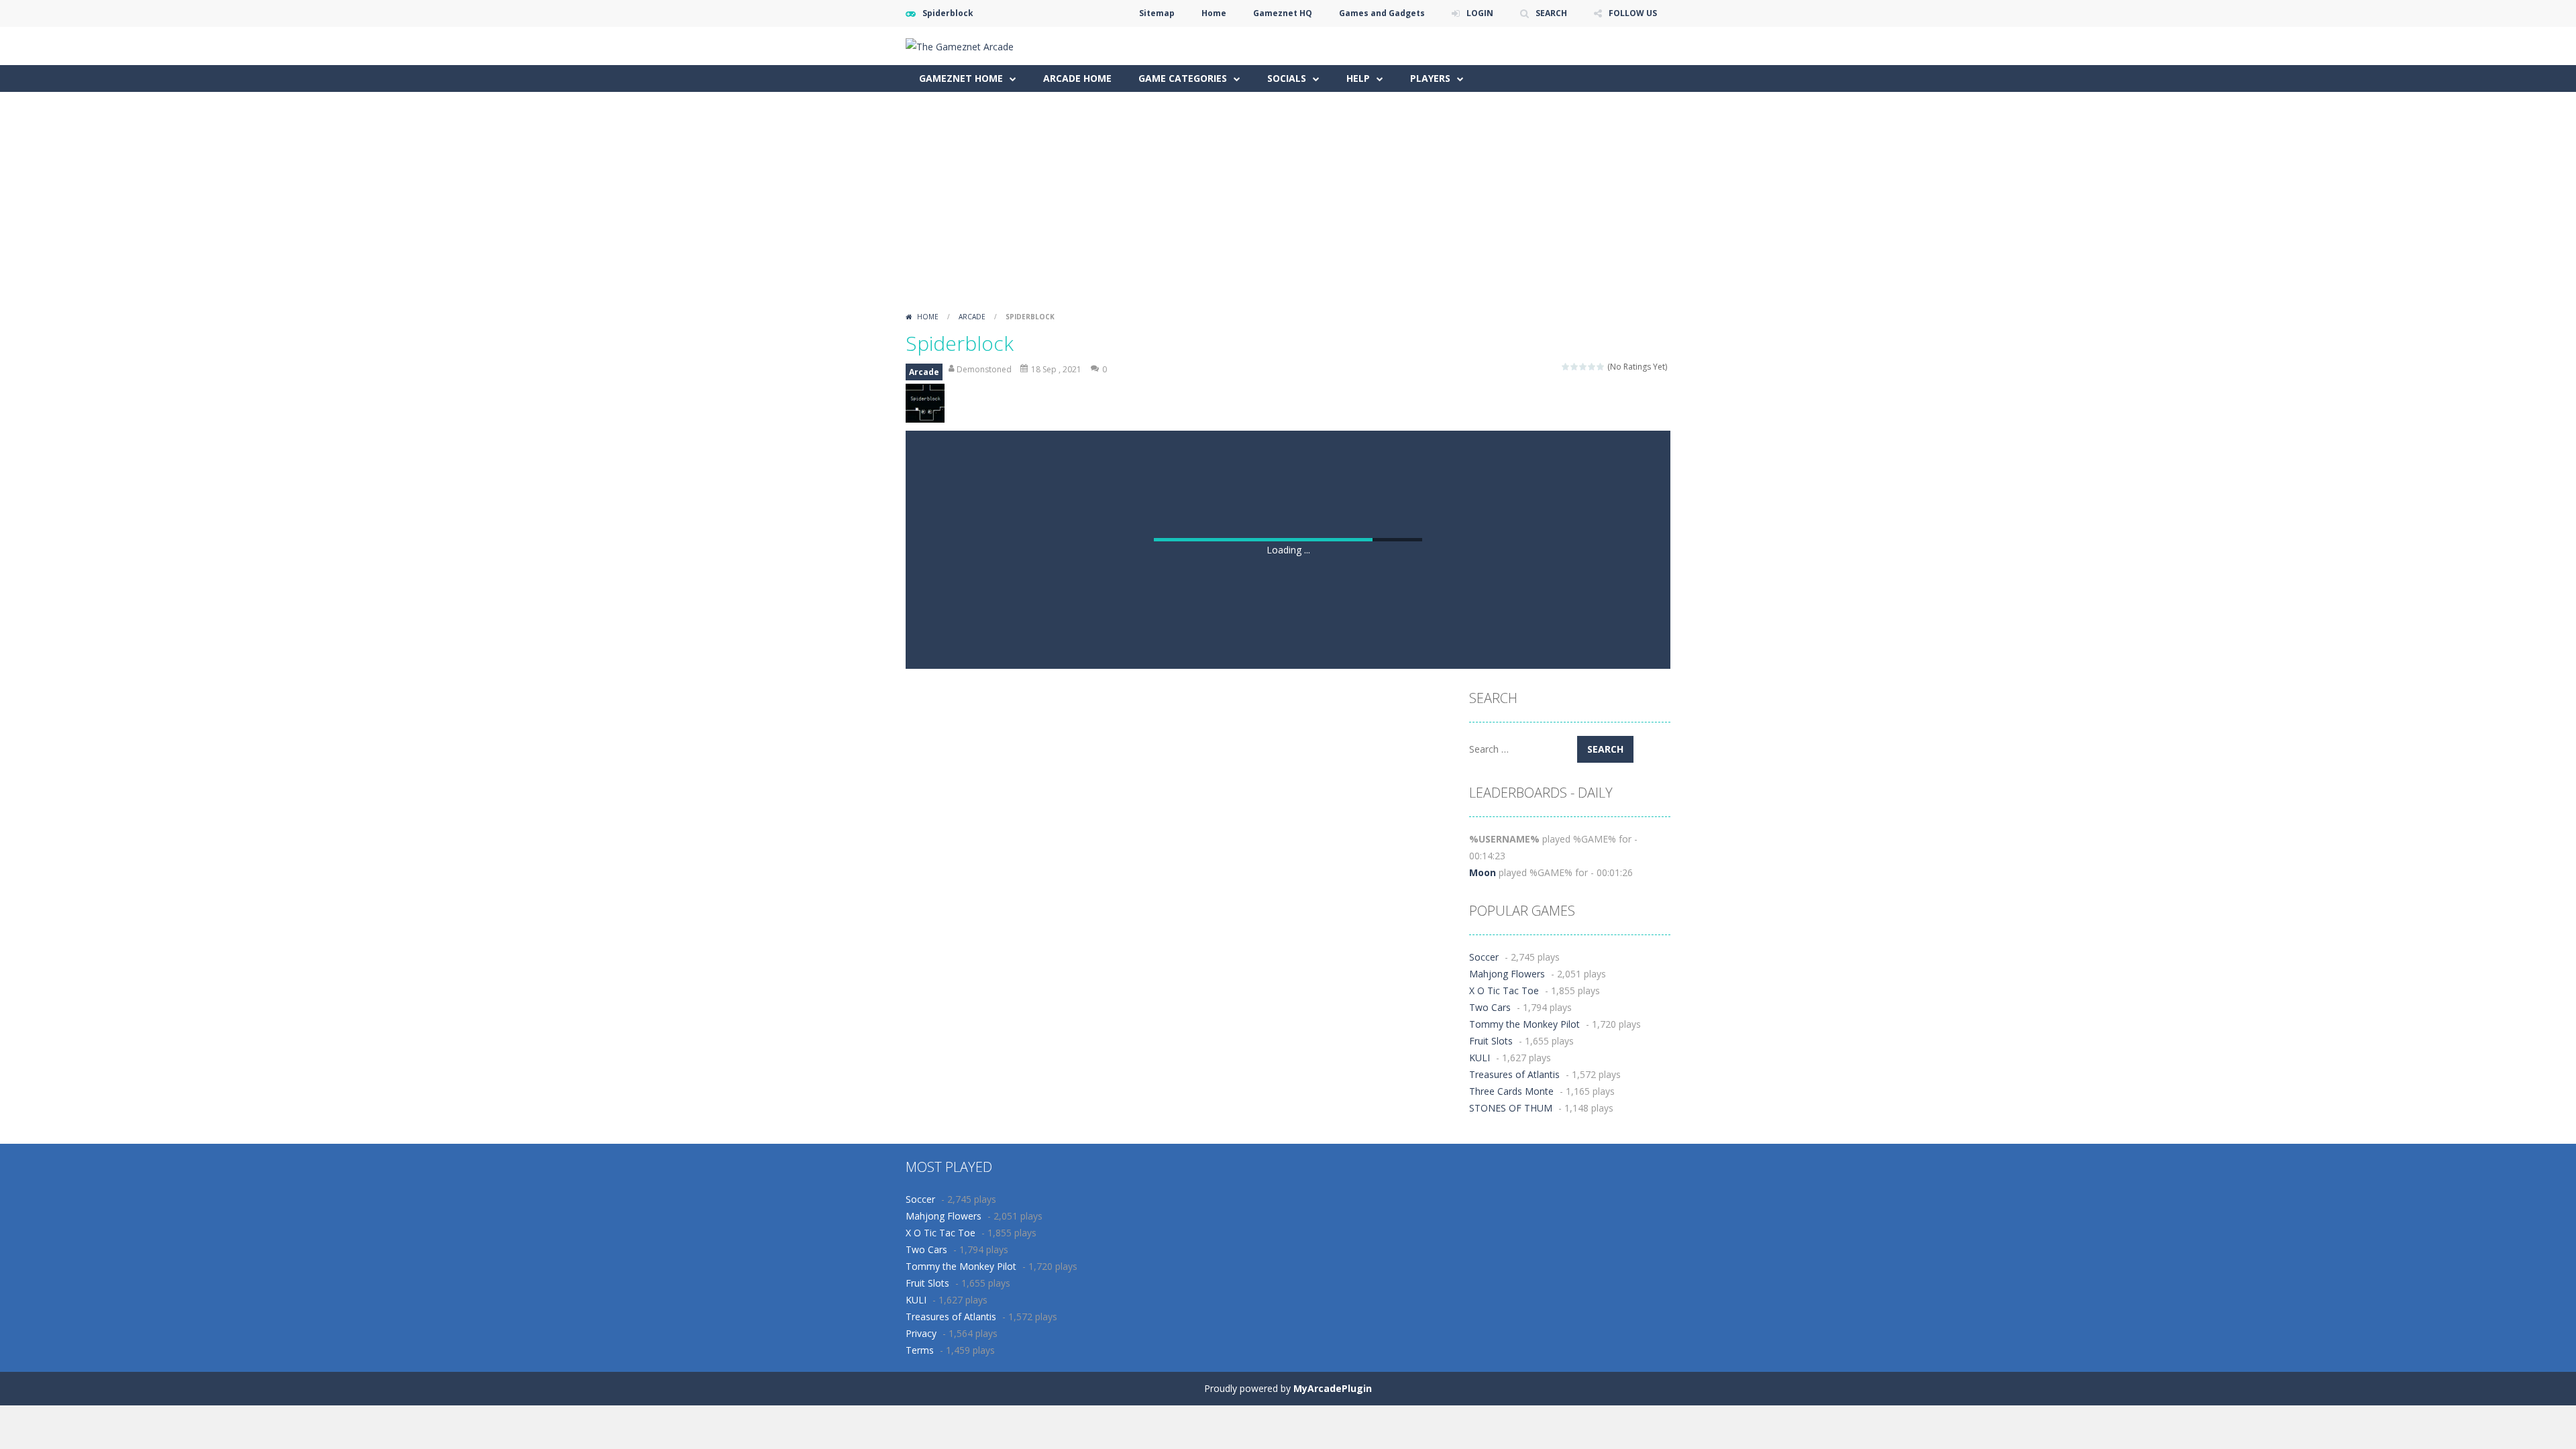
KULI (1480, 1058)
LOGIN (1480, 13)
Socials (1287, 78)
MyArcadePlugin (1333, 1388)
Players (1430, 78)
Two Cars (1490, 1007)
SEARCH (1551, 13)
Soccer (1484, 957)
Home (1214, 13)
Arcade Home (1077, 78)
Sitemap (1157, 13)
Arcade (972, 317)
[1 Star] (1566, 367)
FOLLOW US (1633, 13)
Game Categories (1183, 78)
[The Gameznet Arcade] (960, 45)
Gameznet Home (961, 78)
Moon (1483, 872)
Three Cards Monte (1511, 1091)
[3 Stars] (1584, 367)
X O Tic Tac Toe (1504, 990)
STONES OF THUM (1511, 1108)
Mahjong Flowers (1507, 974)
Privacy (921, 1333)
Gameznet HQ (1283, 13)
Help (1358, 78)
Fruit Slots (1491, 1041)
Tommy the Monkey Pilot (1524, 1024)
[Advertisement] (1288, 206)
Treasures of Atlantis (1514, 1074)
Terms (920, 1350)
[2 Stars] (1575, 367)
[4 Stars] (1592, 367)
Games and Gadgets (1382, 13)
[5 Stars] (1601, 367)
